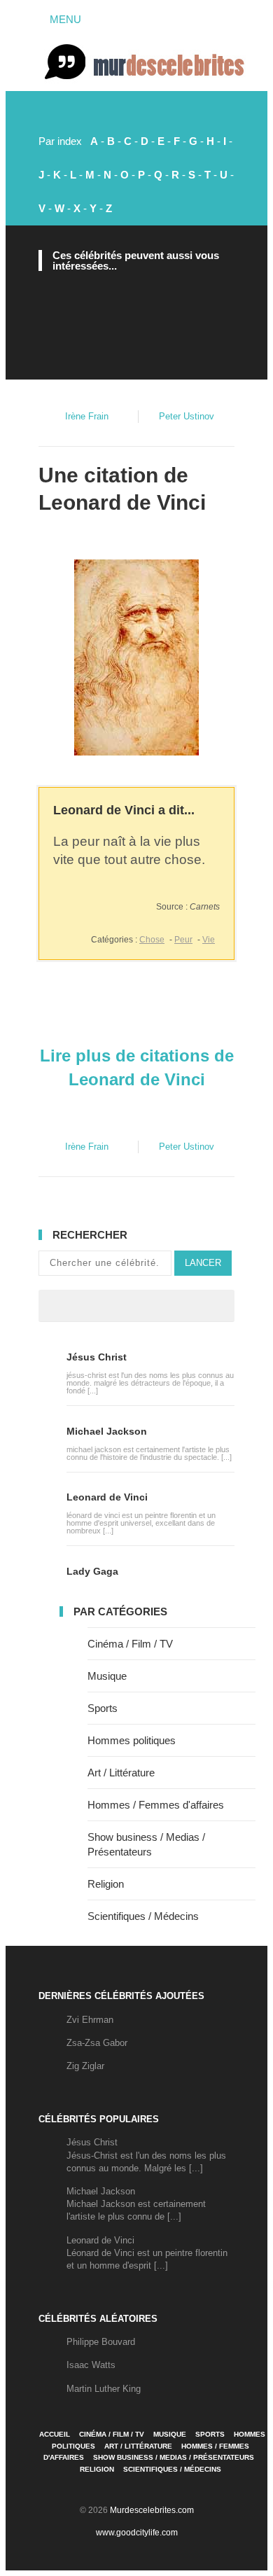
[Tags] (177, 1306)
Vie (209, 940)
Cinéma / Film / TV (130, 1644)
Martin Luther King (104, 2389)
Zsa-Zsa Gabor (97, 2043)
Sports (103, 1708)
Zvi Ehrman (90, 2020)
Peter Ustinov (187, 416)
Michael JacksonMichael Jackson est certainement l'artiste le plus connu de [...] (136, 2204)
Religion (106, 1884)
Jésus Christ (97, 1357)
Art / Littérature (121, 1773)
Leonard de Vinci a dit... (124, 810)
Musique (107, 1676)
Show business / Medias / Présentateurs (174, 2457)
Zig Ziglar (85, 2066)
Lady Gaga (92, 1571)
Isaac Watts (91, 2365)
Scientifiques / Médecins (143, 1916)
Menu (64, 19)
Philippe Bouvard (101, 2342)
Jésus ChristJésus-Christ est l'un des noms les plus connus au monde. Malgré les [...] (146, 2155)
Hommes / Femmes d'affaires (156, 1805)
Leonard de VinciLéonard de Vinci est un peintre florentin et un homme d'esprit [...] (147, 2253)
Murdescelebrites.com (152, 2510)
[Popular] (96, 1306)
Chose (152, 940)
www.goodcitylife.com (137, 2533)
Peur (183, 940)
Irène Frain (87, 416)
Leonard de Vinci (122, 502)
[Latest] (136, 1306)
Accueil (55, 2434)
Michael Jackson (107, 1431)
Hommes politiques (132, 1740)
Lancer (203, 1263)
